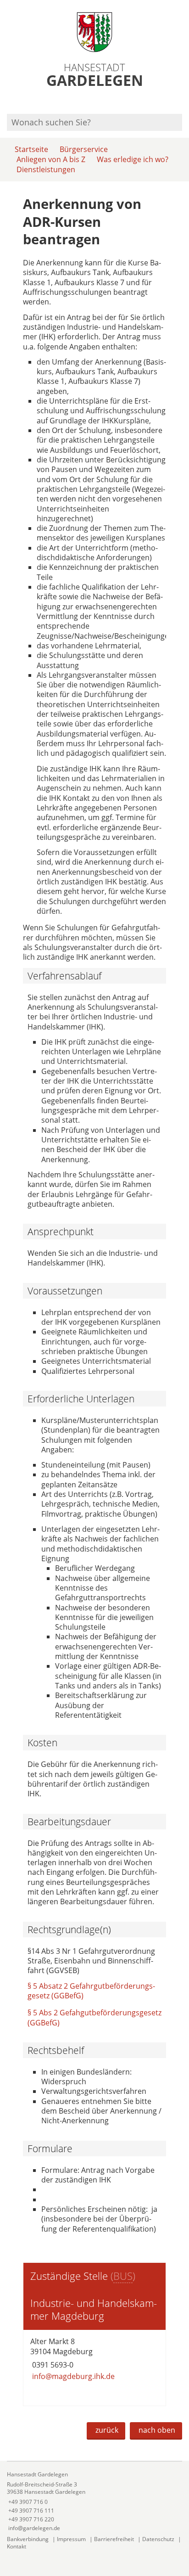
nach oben (157, 2430)
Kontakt (17, 2546)
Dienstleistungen (46, 169)
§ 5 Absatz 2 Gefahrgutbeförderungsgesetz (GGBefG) (91, 1991)
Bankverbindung (28, 2539)
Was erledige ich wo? (133, 159)
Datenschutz (158, 2539)
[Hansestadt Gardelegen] (94, 2501)
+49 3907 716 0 (27, 2502)
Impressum (71, 2539)
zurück (107, 2430)
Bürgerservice (84, 149)
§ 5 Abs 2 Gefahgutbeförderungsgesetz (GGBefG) (94, 2017)
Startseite (31, 149)
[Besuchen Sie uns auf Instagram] (181, 102)
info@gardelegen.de (33, 2528)
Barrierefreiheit (114, 2539)
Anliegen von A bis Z (51, 159)
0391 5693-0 (52, 2365)
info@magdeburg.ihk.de (72, 2376)
